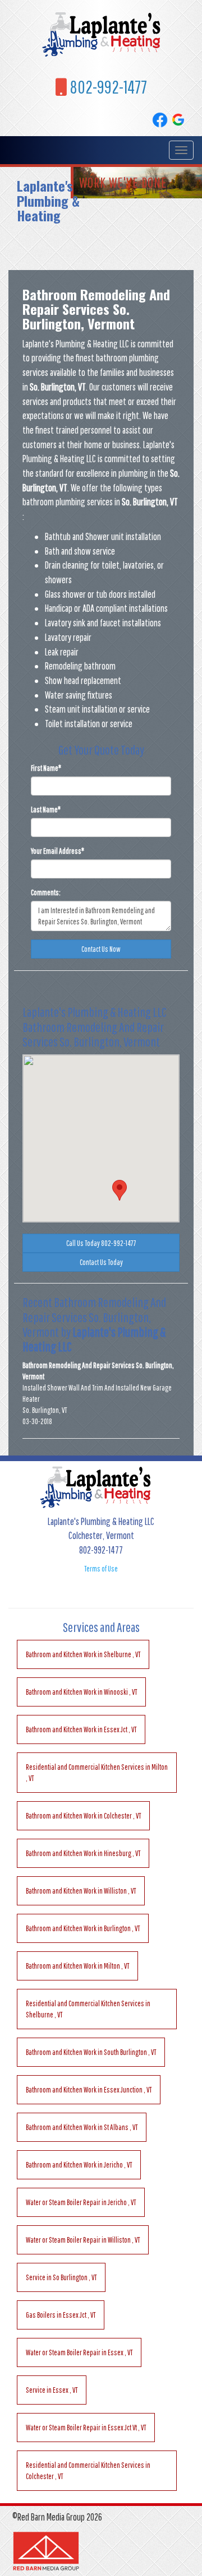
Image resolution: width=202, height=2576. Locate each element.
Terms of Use (101, 1569)
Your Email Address (58, 851)
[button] (120, 1190)
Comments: (46, 892)
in (83, 1654)
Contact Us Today (101, 1262)
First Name (46, 768)
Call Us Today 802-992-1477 (101, 1243)
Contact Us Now (101, 949)
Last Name (46, 810)
